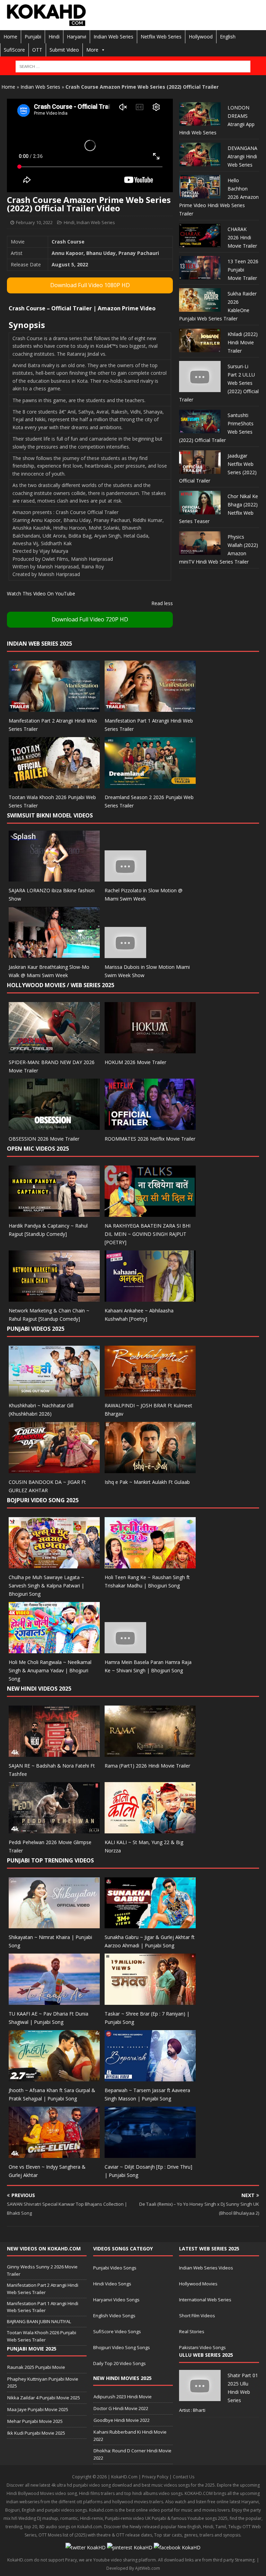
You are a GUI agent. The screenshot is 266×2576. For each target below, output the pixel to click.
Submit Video (64, 50)
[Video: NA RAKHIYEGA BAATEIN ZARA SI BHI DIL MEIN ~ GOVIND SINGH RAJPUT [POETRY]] (150, 1212)
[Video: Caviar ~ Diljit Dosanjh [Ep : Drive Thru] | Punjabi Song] (150, 2154)
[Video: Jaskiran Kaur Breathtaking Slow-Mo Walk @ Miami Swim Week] (54, 954)
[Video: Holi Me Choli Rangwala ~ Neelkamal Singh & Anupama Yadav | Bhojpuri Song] (54, 1649)
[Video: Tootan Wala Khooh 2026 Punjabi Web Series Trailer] (54, 784)
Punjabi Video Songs (115, 2268)
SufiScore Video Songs (117, 2331)
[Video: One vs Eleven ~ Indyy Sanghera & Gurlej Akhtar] (54, 2154)
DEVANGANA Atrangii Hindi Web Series (242, 156)
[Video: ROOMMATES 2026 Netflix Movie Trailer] (150, 1126)
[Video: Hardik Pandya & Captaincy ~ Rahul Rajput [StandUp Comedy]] (54, 1212)
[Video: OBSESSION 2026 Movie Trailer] (54, 1126)
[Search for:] (133, 67)
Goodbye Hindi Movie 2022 (122, 2420)
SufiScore (14, 50)
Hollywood (201, 37)
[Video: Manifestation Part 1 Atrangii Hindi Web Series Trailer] (150, 707)
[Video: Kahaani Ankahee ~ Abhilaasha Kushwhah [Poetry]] (150, 1297)
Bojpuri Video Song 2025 (43, 1500)
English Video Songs (114, 2316)
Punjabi (33, 37)
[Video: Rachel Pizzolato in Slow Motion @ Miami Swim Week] (125, 878)
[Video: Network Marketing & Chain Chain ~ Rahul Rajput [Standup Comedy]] (54, 1297)
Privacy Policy (155, 2477)
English (228, 37)
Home (10, 37)
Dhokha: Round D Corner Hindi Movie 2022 (132, 2454)
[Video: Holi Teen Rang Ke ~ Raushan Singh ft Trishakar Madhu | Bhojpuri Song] (150, 1564)
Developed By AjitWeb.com (133, 2568)
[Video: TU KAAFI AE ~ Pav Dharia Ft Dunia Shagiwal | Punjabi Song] (54, 2001)
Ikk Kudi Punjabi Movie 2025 (36, 2433)
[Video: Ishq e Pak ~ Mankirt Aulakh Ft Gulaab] (150, 1469)
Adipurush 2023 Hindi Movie (123, 2397)
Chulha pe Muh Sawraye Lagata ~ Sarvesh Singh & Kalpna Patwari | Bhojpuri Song (46, 1586)
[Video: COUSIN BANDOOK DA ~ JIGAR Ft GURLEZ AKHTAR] (54, 1469)
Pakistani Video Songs (202, 2347)
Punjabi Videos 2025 (36, 1329)
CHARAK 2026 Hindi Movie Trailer (242, 237)
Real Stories (192, 2331)
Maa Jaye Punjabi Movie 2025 (38, 2409)
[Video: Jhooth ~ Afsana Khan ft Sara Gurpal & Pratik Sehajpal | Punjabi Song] (54, 2077)
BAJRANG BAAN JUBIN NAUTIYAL (39, 2321)
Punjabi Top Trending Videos (50, 1860)
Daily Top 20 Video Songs (119, 2363)
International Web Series (205, 2300)
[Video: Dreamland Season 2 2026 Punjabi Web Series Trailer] (150, 784)
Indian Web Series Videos (206, 2268)
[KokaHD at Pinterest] (130, 2547)
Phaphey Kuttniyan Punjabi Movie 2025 (43, 2383)
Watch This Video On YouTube (41, 594)
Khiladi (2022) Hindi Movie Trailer (243, 342)
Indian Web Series (113, 37)
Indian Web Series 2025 (39, 644)
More (92, 50)
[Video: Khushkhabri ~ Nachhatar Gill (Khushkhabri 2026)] (54, 1393)
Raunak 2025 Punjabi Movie (36, 2367)
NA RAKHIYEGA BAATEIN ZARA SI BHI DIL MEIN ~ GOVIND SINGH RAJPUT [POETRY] (148, 1234)
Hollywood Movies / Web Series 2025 (61, 985)
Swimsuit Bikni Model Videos (50, 815)
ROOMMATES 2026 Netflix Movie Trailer (150, 1139)
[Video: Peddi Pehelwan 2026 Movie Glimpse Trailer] (54, 1829)
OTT (37, 50)
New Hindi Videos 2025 (39, 1689)
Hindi (54, 37)
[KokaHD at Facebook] (177, 2547)
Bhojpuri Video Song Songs (122, 2347)
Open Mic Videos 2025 (38, 1149)
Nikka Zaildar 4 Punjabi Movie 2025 (44, 2398)
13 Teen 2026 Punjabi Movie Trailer (243, 270)
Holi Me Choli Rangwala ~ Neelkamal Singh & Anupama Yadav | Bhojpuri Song (50, 1670)
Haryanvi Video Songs (116, 2300)
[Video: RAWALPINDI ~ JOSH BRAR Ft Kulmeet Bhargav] (150, 1393)
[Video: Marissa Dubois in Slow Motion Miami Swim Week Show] (125, 954)
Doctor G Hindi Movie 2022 (121, 2408)
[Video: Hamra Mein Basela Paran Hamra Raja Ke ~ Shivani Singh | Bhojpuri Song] (125, 1649)
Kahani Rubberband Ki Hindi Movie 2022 (130, 2436)
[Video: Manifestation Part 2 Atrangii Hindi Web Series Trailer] (54, 707)
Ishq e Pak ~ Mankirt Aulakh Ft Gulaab (147, 1482)
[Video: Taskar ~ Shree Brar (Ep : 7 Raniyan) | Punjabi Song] (150, 2001)
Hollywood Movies (198, 2284)
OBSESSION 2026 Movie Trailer (44, 1139)
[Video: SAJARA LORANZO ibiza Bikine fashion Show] (54, 878)
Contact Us (184, 2477)
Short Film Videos (197, 2316)
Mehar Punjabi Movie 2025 (35, 2421)
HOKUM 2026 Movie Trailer (135, 1062)
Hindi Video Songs (112, 2284)
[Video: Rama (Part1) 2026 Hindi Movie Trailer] (150, 1752)
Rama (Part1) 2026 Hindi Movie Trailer (147, 1766)
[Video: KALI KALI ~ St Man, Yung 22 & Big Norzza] (150, 1829)
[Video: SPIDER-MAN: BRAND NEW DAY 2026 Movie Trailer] (54, 1049)
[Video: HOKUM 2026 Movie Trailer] (150, 1049)
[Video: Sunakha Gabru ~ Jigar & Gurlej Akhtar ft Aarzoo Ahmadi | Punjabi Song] (150, 1924)
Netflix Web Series (161, 37)
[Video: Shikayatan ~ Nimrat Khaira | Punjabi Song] (54, 1924)
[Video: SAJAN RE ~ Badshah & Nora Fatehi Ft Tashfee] (54, 1752)
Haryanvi (77, 37)
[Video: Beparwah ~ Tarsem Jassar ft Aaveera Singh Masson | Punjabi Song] (150, 2077)
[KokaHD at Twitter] (86, 2547)
